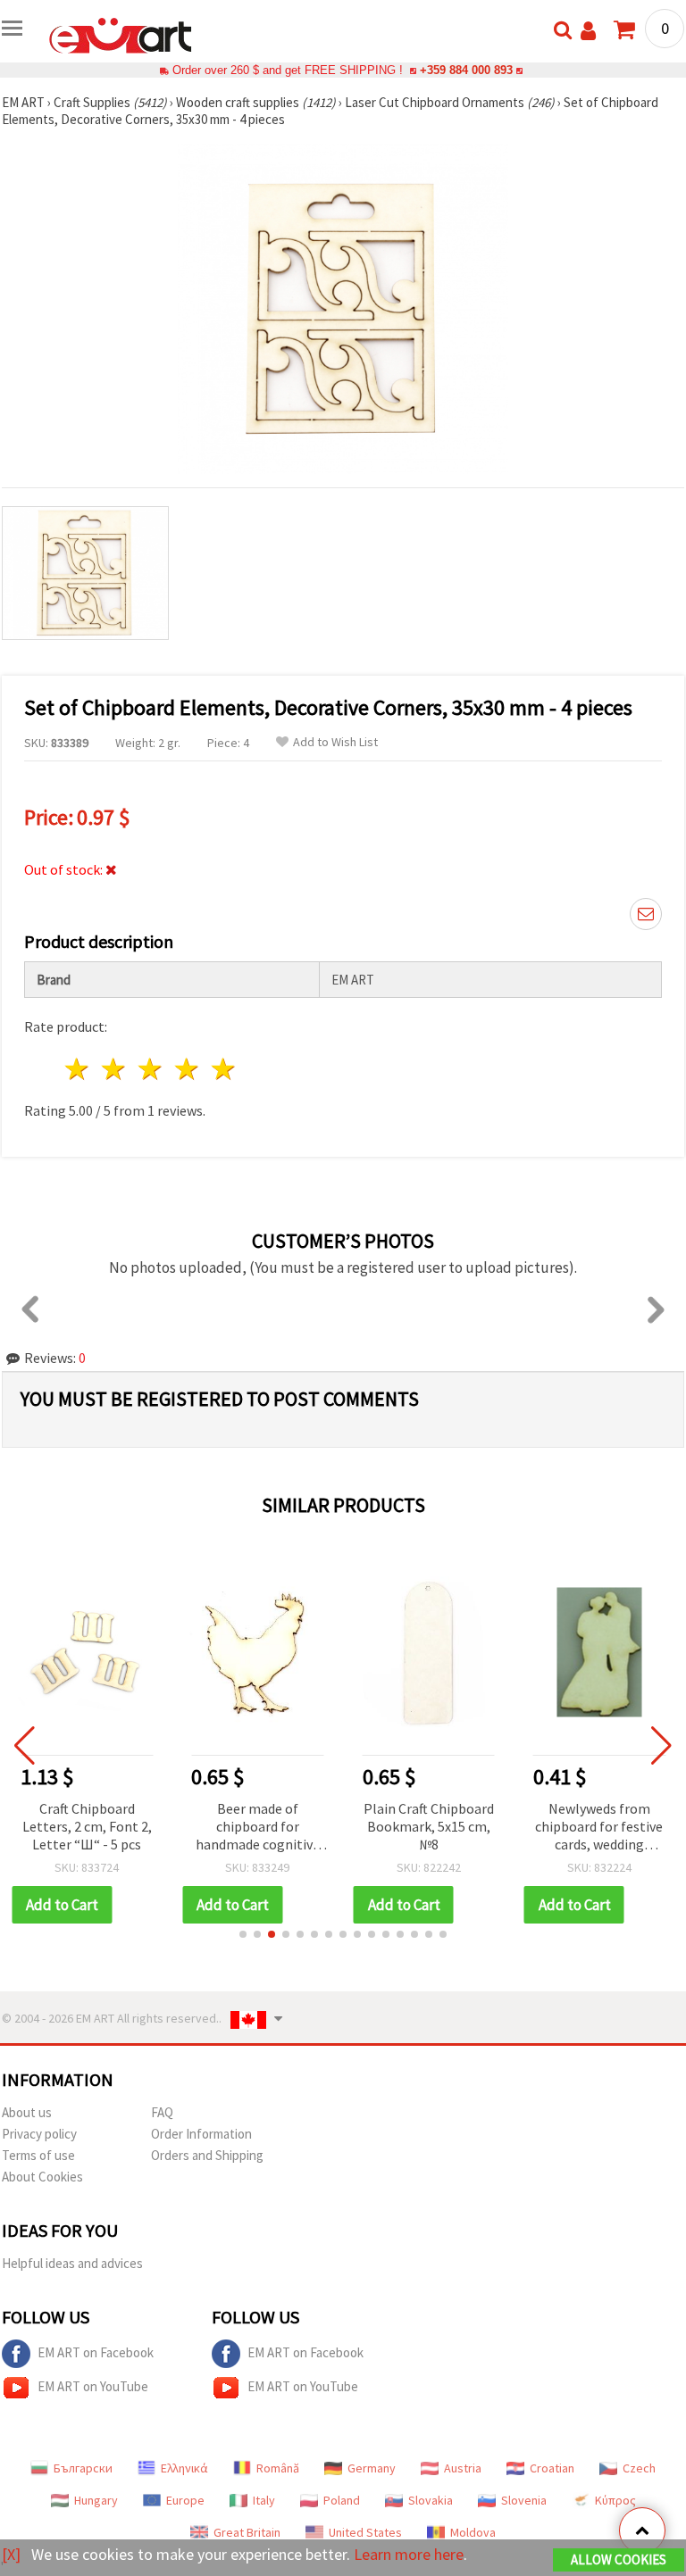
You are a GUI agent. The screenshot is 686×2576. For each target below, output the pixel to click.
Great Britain (247, 2532)
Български (83, 2468)
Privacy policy (39, 2134)
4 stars (187, 1069)
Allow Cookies (619, 2559)
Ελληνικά (184, 2468)
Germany (372, 2468)
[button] (243, 1934)
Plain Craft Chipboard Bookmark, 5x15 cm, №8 (429, 1826)
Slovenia (524, 2500)
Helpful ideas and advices (72, 2263)
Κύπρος (615, 2500)
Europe (185, 2500)
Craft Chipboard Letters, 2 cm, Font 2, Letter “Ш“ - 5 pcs (87, 1826)
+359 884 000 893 (466, 70)
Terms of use (38, 2155)
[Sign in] (588, 31)
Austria (463, 2468)
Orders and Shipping (207, 2155)
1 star (78, 1069)
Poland (342, 2500)
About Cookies (42, 2177)
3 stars (151, 1069)
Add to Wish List (335, 742)
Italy (264, 2500)
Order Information (201, 2134)
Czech (639, 2468)
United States (365, 2532)
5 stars (224, 1069)
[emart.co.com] (121, 34)
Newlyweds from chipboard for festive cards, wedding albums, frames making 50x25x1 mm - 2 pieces (599, 1828)
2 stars (115, 1069)
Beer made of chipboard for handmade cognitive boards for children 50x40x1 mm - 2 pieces (258, 1828)
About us (27, 2112)
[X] (11, 2554)
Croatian (552, 2468)
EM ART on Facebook (96, 2352)
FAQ (162, 2112)
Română (278, 2468)
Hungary (96, 2500)
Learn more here (409, 2554)
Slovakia (431, 2500)
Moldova (473, 2532)
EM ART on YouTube (93, 2386)
